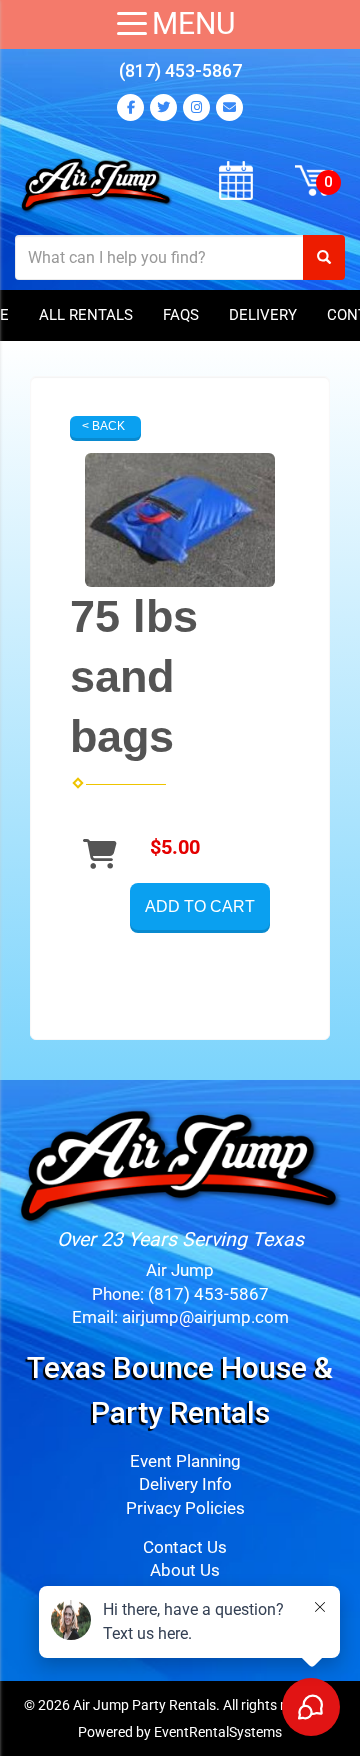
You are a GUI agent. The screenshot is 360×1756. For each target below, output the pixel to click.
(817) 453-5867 (180, 70)
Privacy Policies (185, 1508)
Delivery (263, 315)
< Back (103, 426)
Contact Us (185, 1547)
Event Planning (185, 1461)
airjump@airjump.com (205, 1317)
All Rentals (86, 315)
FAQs (181, 315)
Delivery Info (185, 1484)
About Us (185, 1570)
